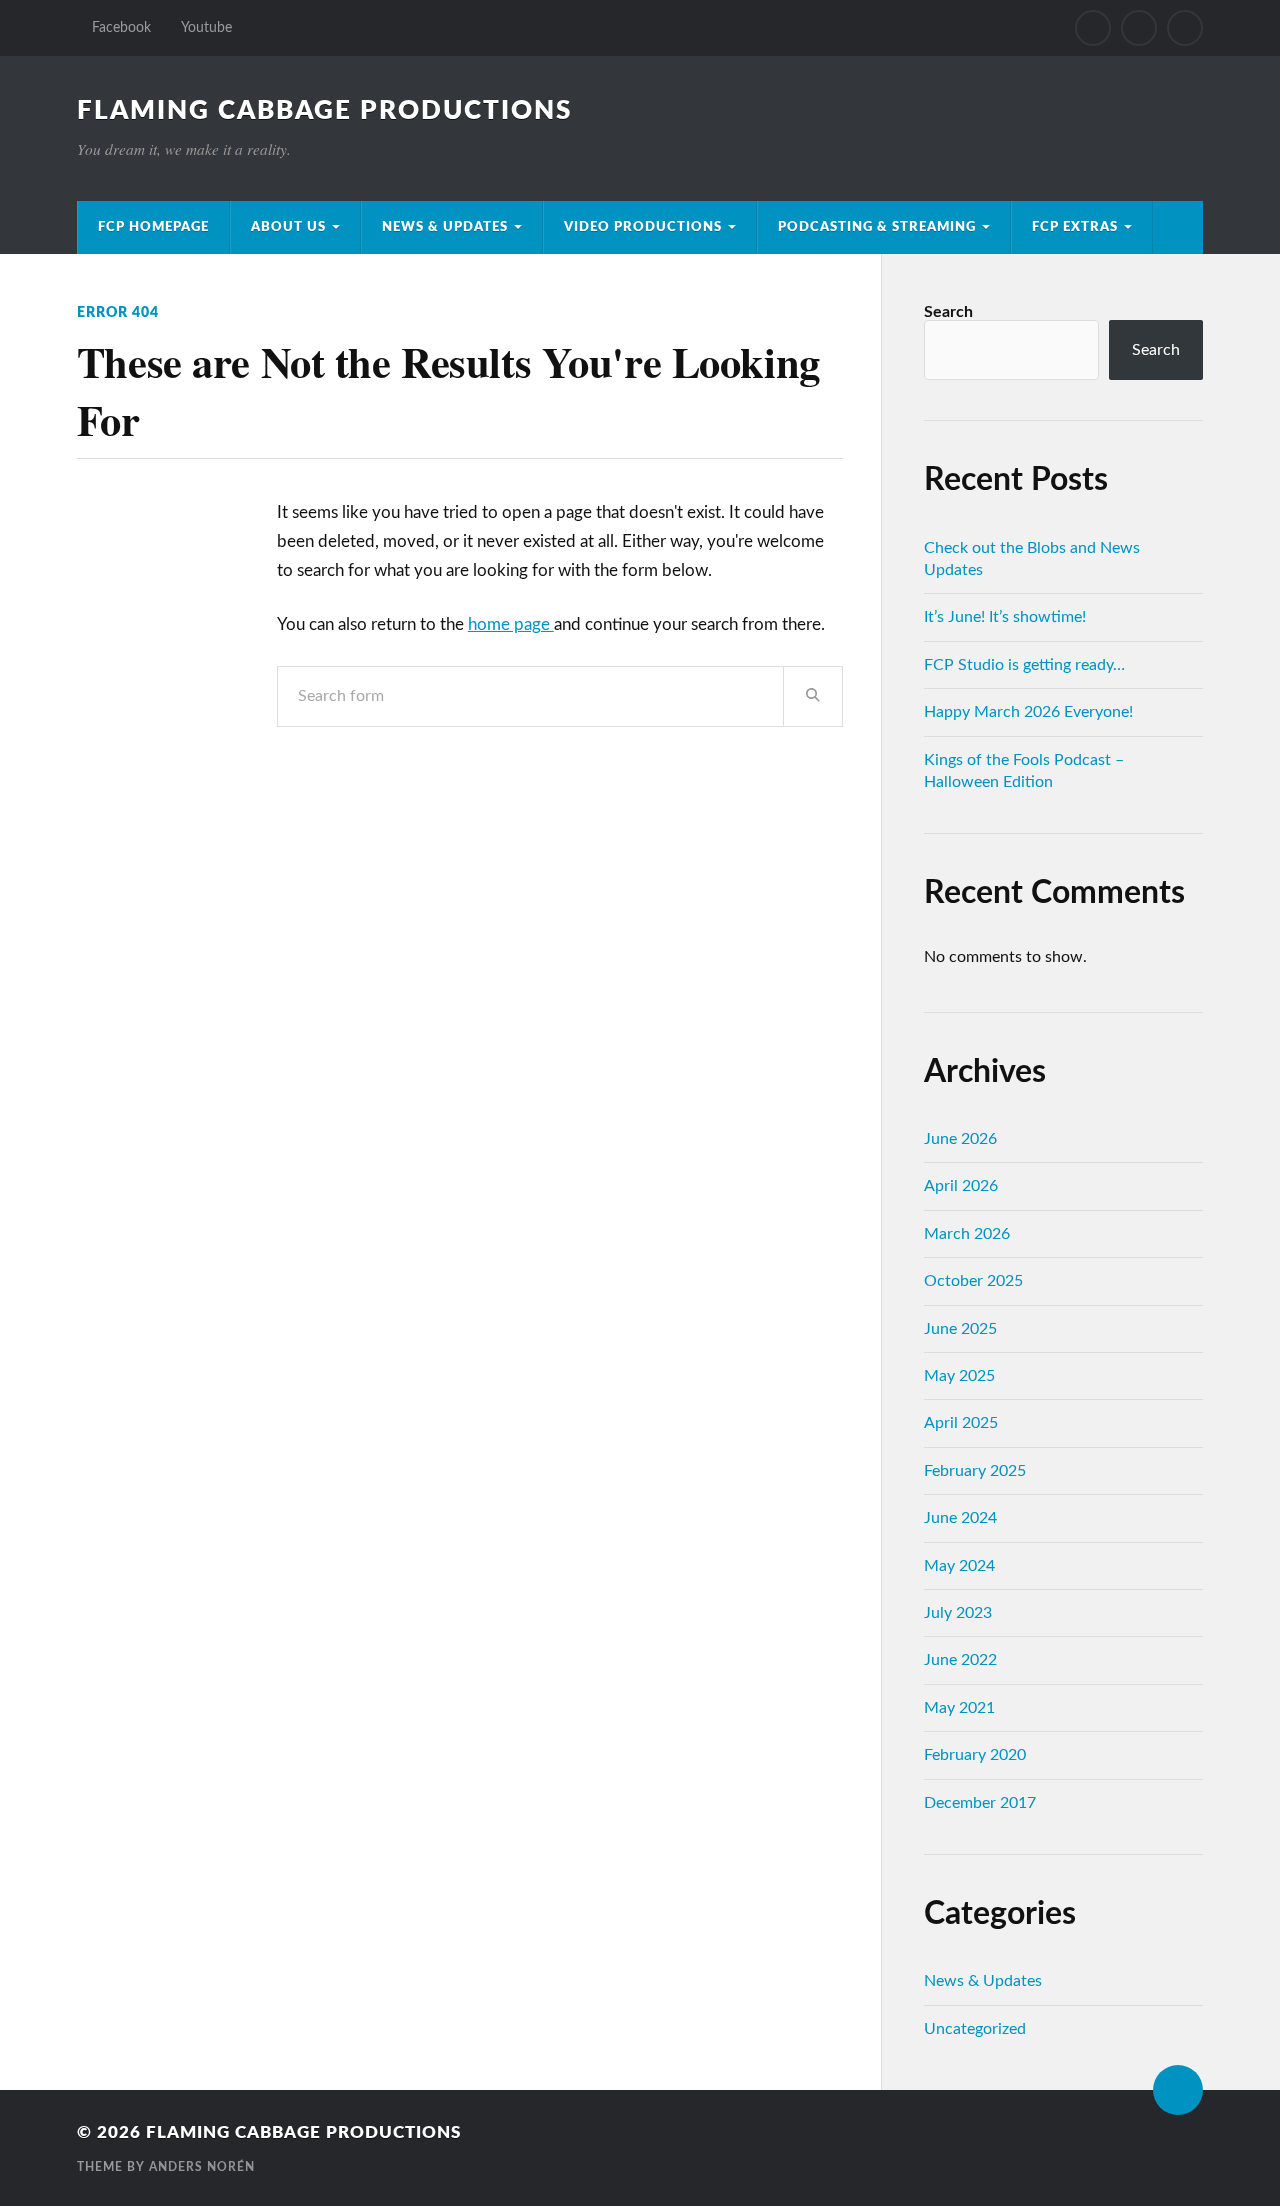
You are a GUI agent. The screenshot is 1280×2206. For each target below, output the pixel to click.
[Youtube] (1139, 28)
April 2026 (961, 1186)
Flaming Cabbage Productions (324, 111)
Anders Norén (202, 2167)
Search (948, 312)
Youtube (206, 27)
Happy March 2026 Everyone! (1028, 712)
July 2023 (958, 1613)
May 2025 (959, 1376)
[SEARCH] (813, 696)
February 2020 (975, 1755)
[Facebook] (1093, 28)
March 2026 (967, 1234)
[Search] (1185, 28)
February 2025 (975, 1471)
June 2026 (960, 1139)
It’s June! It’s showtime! (1005, 617)
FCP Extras (1075, 227)
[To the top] (1178, 2090)
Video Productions (643, 227)
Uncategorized (975, 2029)
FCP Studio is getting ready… (1024, 665)
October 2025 (973, 1281)
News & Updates (445, 227)
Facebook (121, 27)
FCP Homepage (153, 227)
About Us (288, 227)
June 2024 (960, 1518)
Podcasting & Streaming (877, 227)
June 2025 (960, 1329)
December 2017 (980, 1803)
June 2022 (960, 1660)
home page (511, 624)
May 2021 (959, 1708)
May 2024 (959, 1566)
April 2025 (961, 1423)
